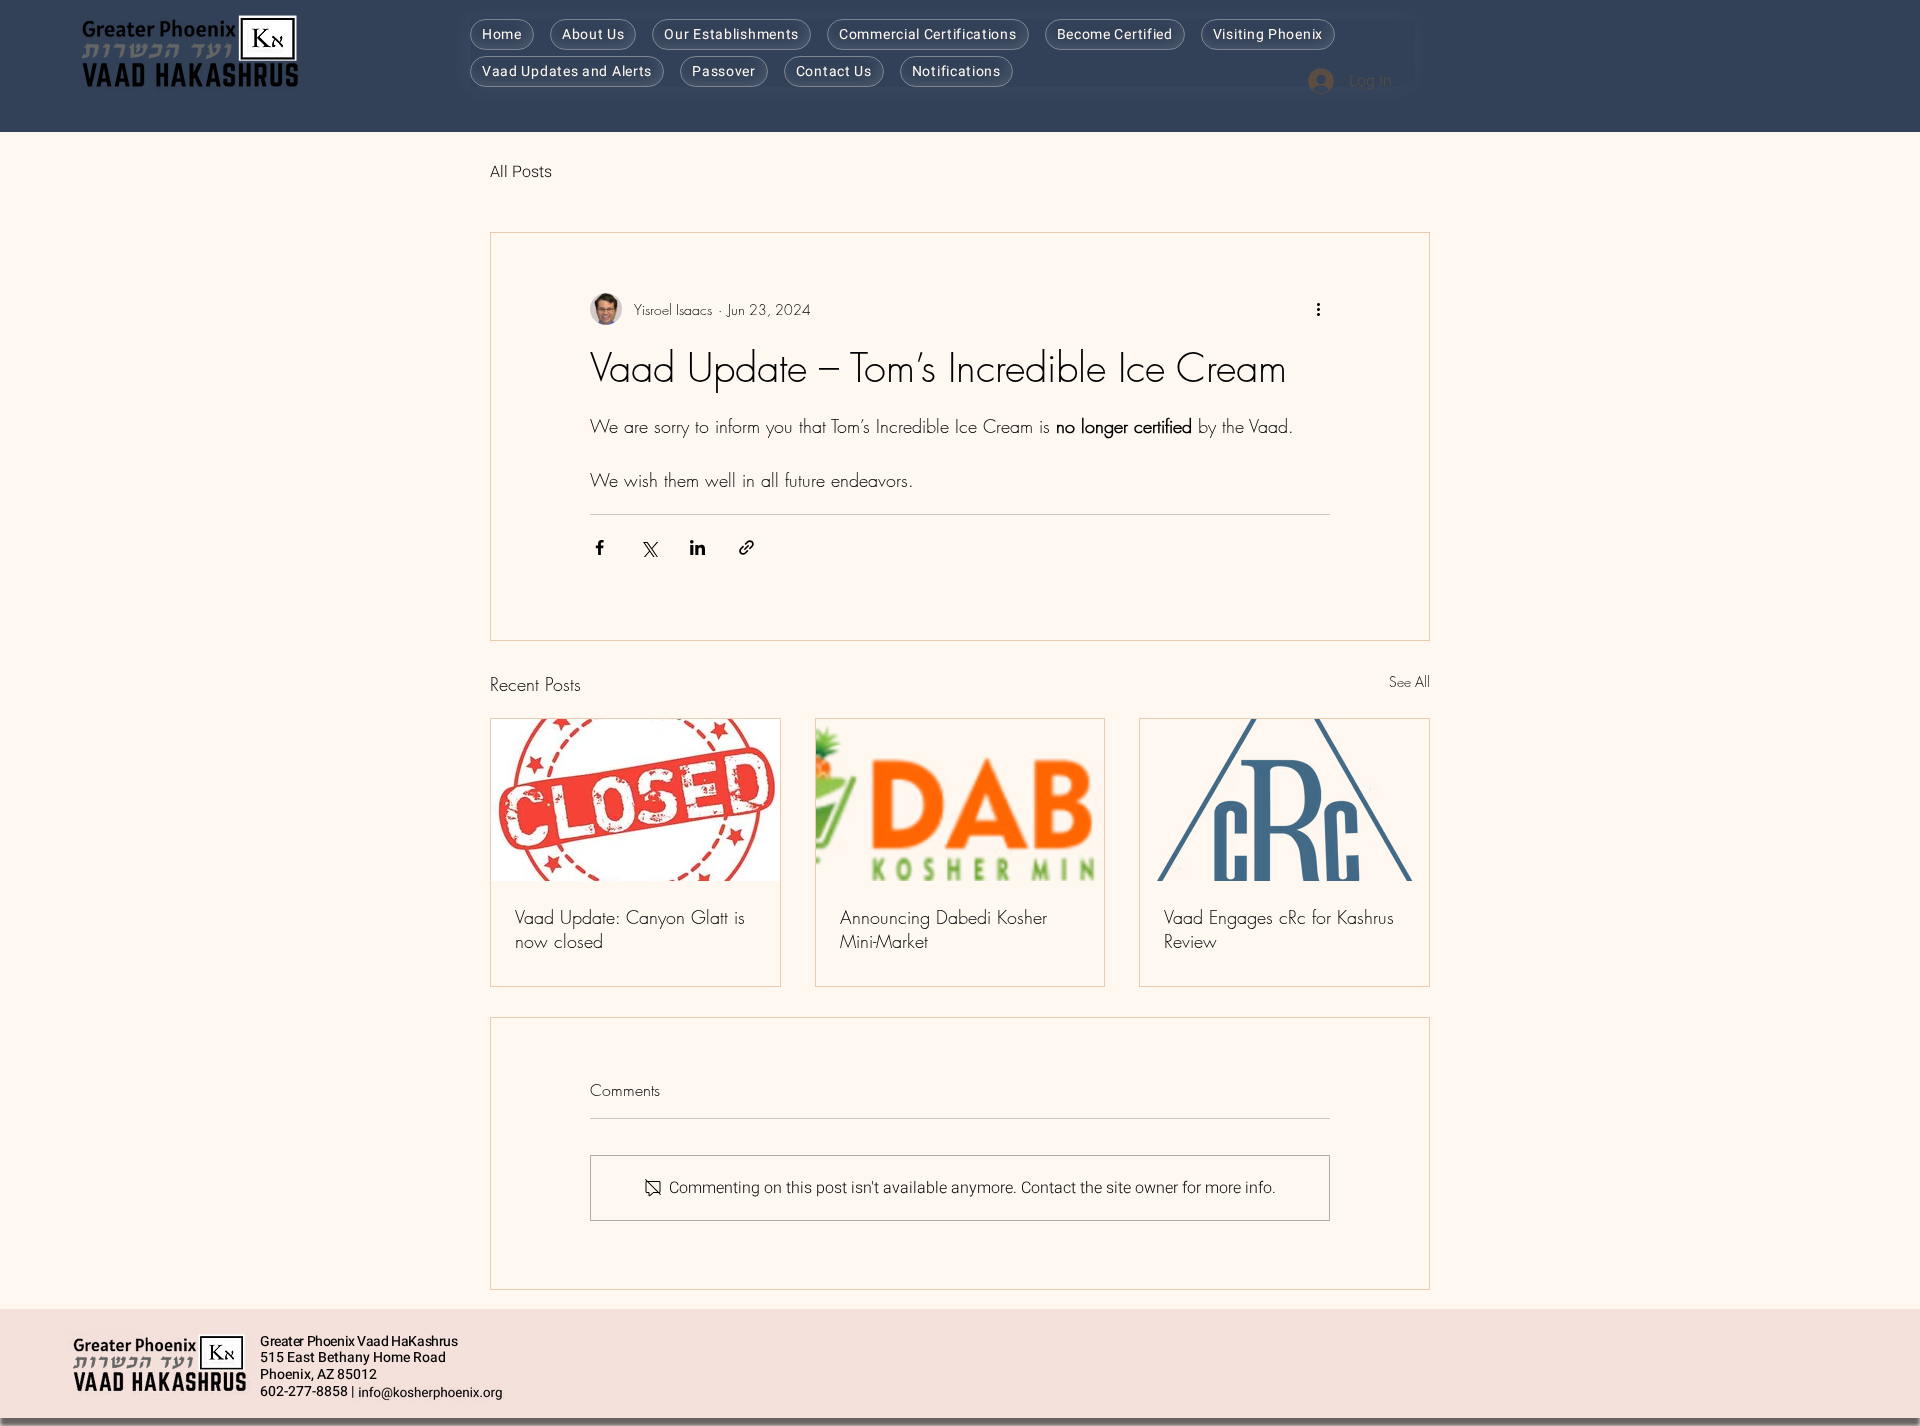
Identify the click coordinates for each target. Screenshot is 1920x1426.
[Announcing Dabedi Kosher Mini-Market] (960, 800)
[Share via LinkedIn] (697, 547)
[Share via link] (746, 547)
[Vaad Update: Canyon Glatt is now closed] (635, 800)
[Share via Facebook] (599, 547)
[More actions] (1318, 309)
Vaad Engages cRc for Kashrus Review (1279, 929)
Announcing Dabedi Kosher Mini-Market (943, 929)
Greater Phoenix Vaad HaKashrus (358, 1341)
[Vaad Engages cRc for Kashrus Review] (1284, 800)
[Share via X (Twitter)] (648, 547)
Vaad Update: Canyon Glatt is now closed (630, 929)
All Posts (521, 172)
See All (1409, 681)
